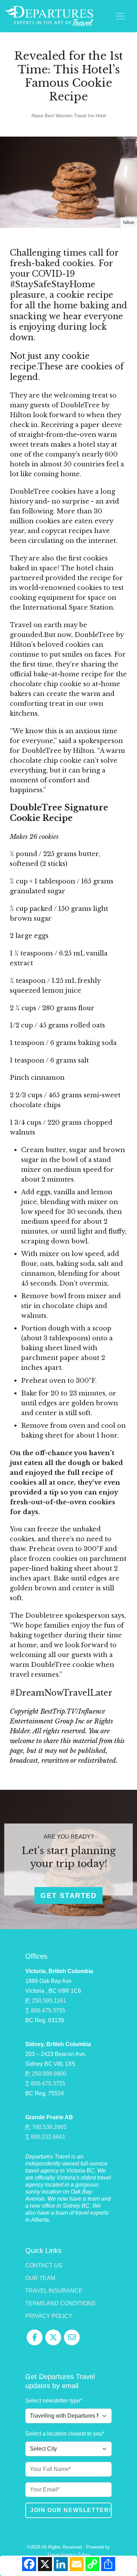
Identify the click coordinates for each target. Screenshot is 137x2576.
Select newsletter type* (54, 2401)
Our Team (40, 2278)
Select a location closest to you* (65, 2434)
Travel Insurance (54, 2291)
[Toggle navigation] (120, 16)
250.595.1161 (49, 2001)
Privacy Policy (49, 2316)
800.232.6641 (48, 2137)
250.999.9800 (49, 2074)
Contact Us (44, 2265)
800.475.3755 (48, 2010)
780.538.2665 (49, 2127)
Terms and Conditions (60, 2303)
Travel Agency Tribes (69, 2555)
